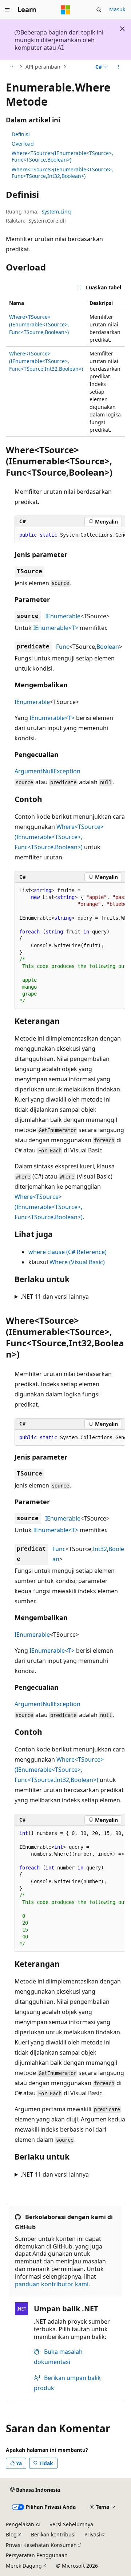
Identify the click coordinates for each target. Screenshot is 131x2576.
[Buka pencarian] (99, 10)
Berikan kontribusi (53, 2534)
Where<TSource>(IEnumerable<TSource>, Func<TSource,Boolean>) (62, 156)
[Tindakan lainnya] (119, 67)
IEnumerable (63, 616)
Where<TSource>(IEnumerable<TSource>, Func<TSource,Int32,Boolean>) (62, 173)
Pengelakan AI (23, 2524)
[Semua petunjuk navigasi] (12, 67)
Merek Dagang (24, 2566)
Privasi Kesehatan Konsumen (41, 2545)
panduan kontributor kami (52, 2284)
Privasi (92, 2534)
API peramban (43, 67)
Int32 (100, 1549)
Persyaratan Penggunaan (37, 2555)
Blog (11, 2534)
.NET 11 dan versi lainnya (55, 1297)
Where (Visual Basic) (77, 1262)
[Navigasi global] (7, 10)
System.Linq (56, 211)
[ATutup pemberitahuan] (122, 29)
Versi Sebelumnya (71, 2524)
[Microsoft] (65, 10)
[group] (70, 535)
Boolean (108, 647)
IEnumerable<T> (56, 628)
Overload (23, 144)
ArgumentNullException (47, 771)
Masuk (117, 9)
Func (63, 647)
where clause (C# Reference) (68, 1252)
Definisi (21, 134)
